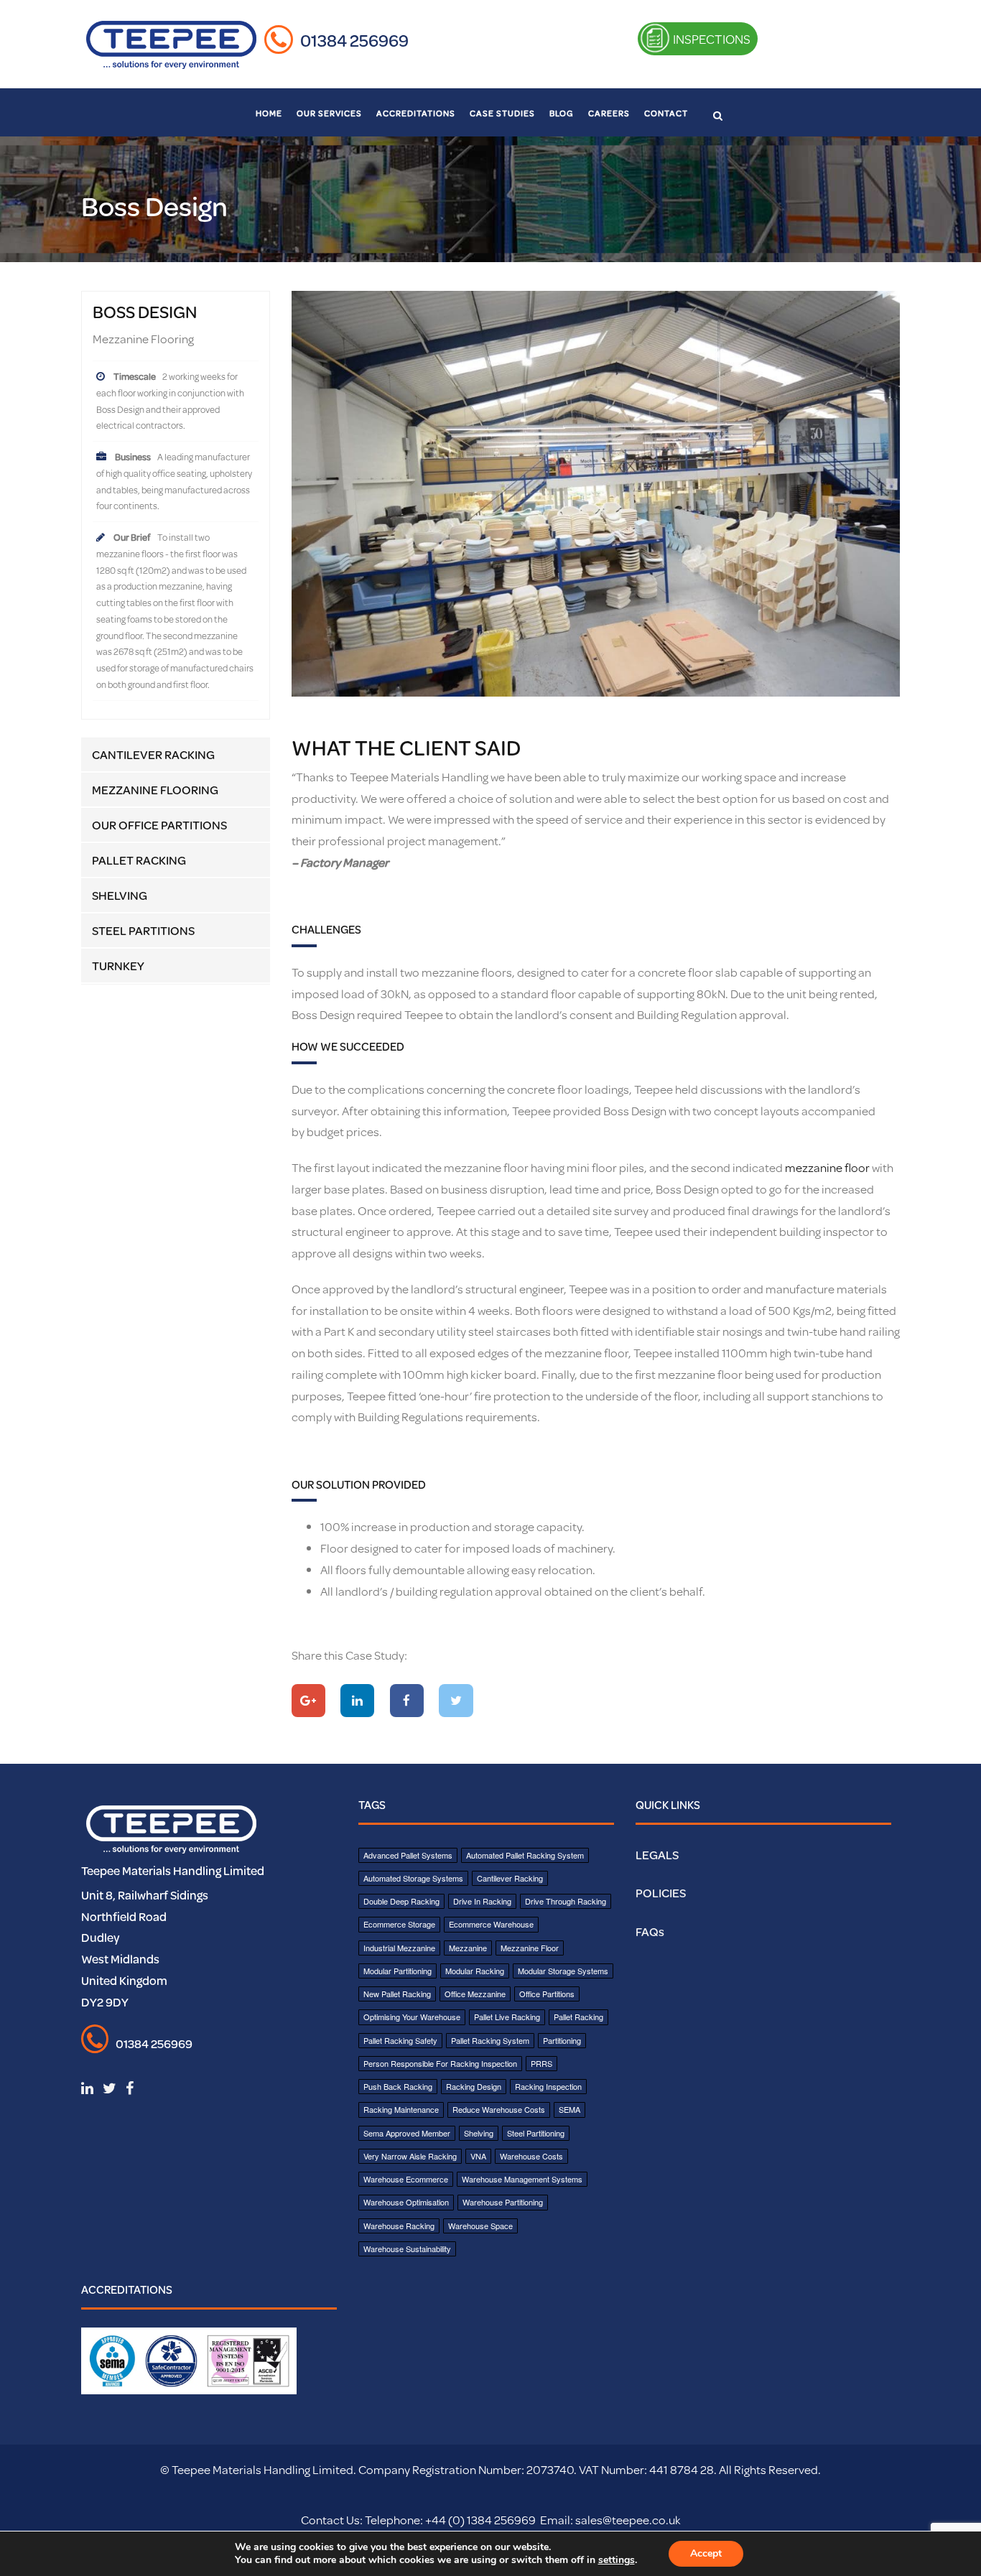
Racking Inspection (548, 2086)
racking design (474, 2086)
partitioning (562, 2040)
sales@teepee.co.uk (628, 2520)
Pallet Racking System (490, 2040)
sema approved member (407, 2133)
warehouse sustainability (407, 2249)
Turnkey (118, 966)
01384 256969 (354, 40)
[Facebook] (407, 1701)
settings (617, 2560)
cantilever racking (510, 1878)
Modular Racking (475, 1971)
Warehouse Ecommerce (406, 2179)
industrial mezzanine (399, 1948)
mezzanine (468, 1948)
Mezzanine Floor (530, 1948)
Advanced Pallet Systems (408, 1855)
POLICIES (661, 1893)
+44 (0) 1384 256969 (479, 2520)
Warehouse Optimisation (406, 2202)
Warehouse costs (531, 2156)
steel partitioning (536, 2133)
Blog (562, 113)
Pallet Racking (139, 860)
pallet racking (578, 2017)
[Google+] (308, 1701)
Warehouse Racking (399, 2226)
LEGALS (657, 1855)
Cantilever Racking (153, 754)
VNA (478, 2156)
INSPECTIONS (711, 39)
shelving (479, 2133)
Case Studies (502, 113)
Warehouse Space (480, 2226)
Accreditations (416, 113)
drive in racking (482, 1901)
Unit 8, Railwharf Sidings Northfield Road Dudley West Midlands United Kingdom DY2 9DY (145, 1948)
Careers (609, 113)
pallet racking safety (400, 2040)
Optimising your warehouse (412, 2017)
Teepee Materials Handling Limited (173, 1870)
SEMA (569, 2109)
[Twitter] (456, 1701)
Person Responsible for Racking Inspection (440, 2063)
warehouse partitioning (503, 2202)
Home (269, 113)
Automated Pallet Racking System (525, 1855)
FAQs (650, 1931)
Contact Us (330, 2520)
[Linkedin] (357, 1701)
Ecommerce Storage (399, 1924)
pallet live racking (507, 2017)
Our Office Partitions (159, 825)
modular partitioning (397, 1971)
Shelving (120, 895)
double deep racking (401, 1901)
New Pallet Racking (397, 1994)
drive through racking (566, 1901)
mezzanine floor (827, 1167)
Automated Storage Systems (413, 1878)
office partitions (547, 1994)
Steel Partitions (143, 930)
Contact (666, 113)
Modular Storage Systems (563, 1971)
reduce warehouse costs (499, 2109)
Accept (706, 2553)
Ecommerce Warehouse (491, 1924)
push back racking (398, 2086)
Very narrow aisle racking (410, 2156)
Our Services (329, 113)
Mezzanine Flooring (155, 790)
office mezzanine (475, 1994)
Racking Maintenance (401, 2109)
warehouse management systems (522, 2179)
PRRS (541, 2063)
